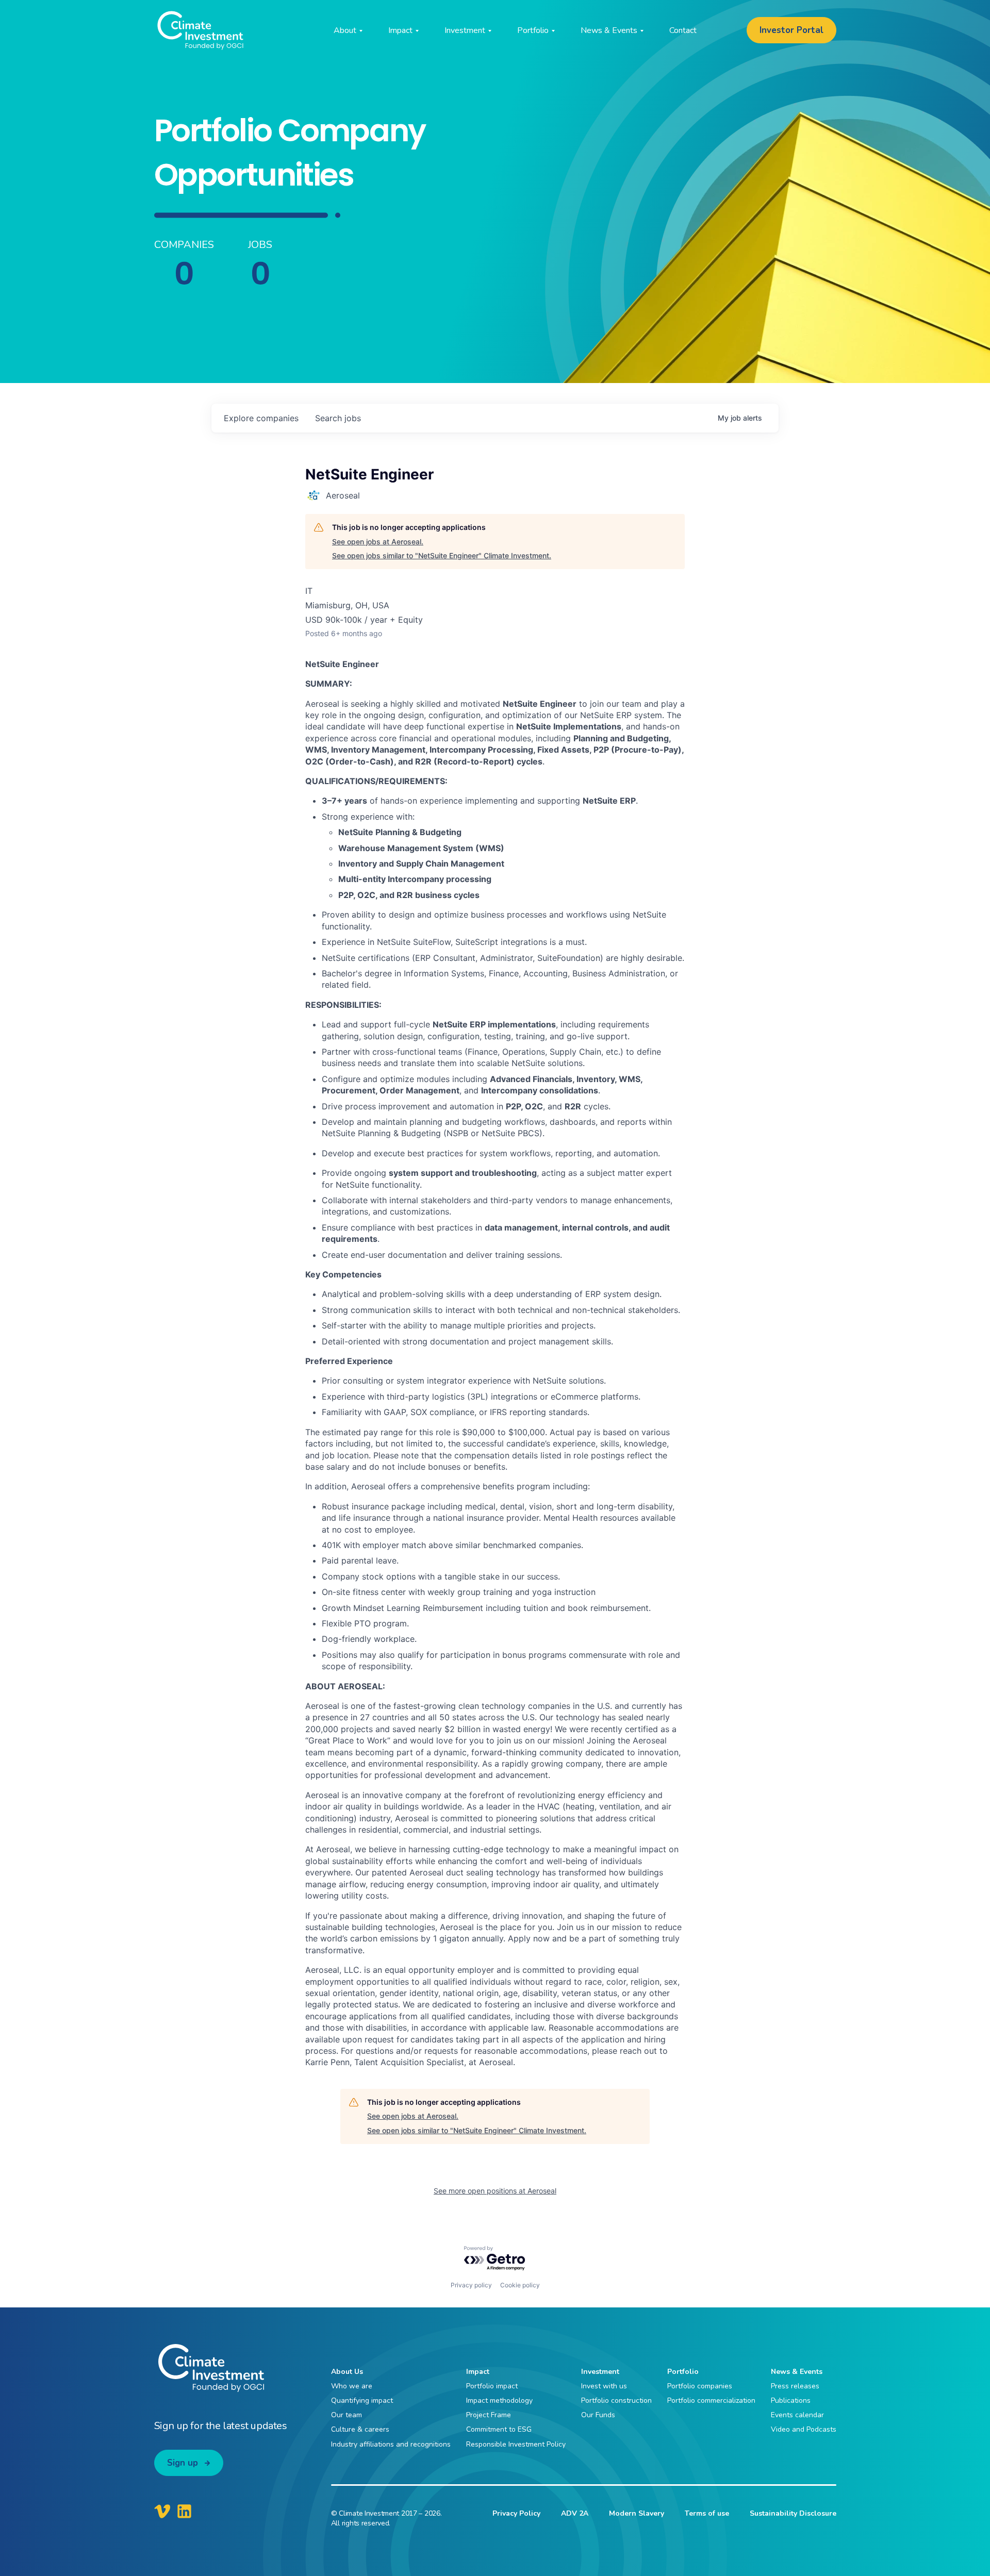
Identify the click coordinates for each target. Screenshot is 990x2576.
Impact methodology (499, 2400)
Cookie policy (520, 2285)
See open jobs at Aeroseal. (378, 542)
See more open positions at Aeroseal (495, 2191)
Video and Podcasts (804, 2429)
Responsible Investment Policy (516, 2444)
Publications (791, 2400)
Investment (600, 2372)
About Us (347, 2372)
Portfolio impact (492, 2386)
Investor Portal (791, 30)
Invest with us (604, 2386)
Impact (478, 2372)
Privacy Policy (516, 2513)
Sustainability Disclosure (793, 2513)
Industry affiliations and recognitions (391, 2444)
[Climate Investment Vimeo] (162, 2511)
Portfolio (683, 2372)
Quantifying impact (362, 2400)
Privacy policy (471, 2285)
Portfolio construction (616, 2400)
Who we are (352, 2386)
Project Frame (489, 2415)
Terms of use (707, 2513)
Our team (346, 2415)
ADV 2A (575, 2513)
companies (261, 418)
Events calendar (797, 2415)
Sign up (183, 2463)
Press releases (795, 2386)
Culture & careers (360, 2429)
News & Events (797, 2372)
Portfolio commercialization (711, 2400)
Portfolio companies (700, 2386)
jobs (338, 418)
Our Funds (598, 2415)
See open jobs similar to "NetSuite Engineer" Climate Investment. (442, 555)
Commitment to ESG (499, 2429)
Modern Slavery (637, 2513)
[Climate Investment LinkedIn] (184, 2511)
